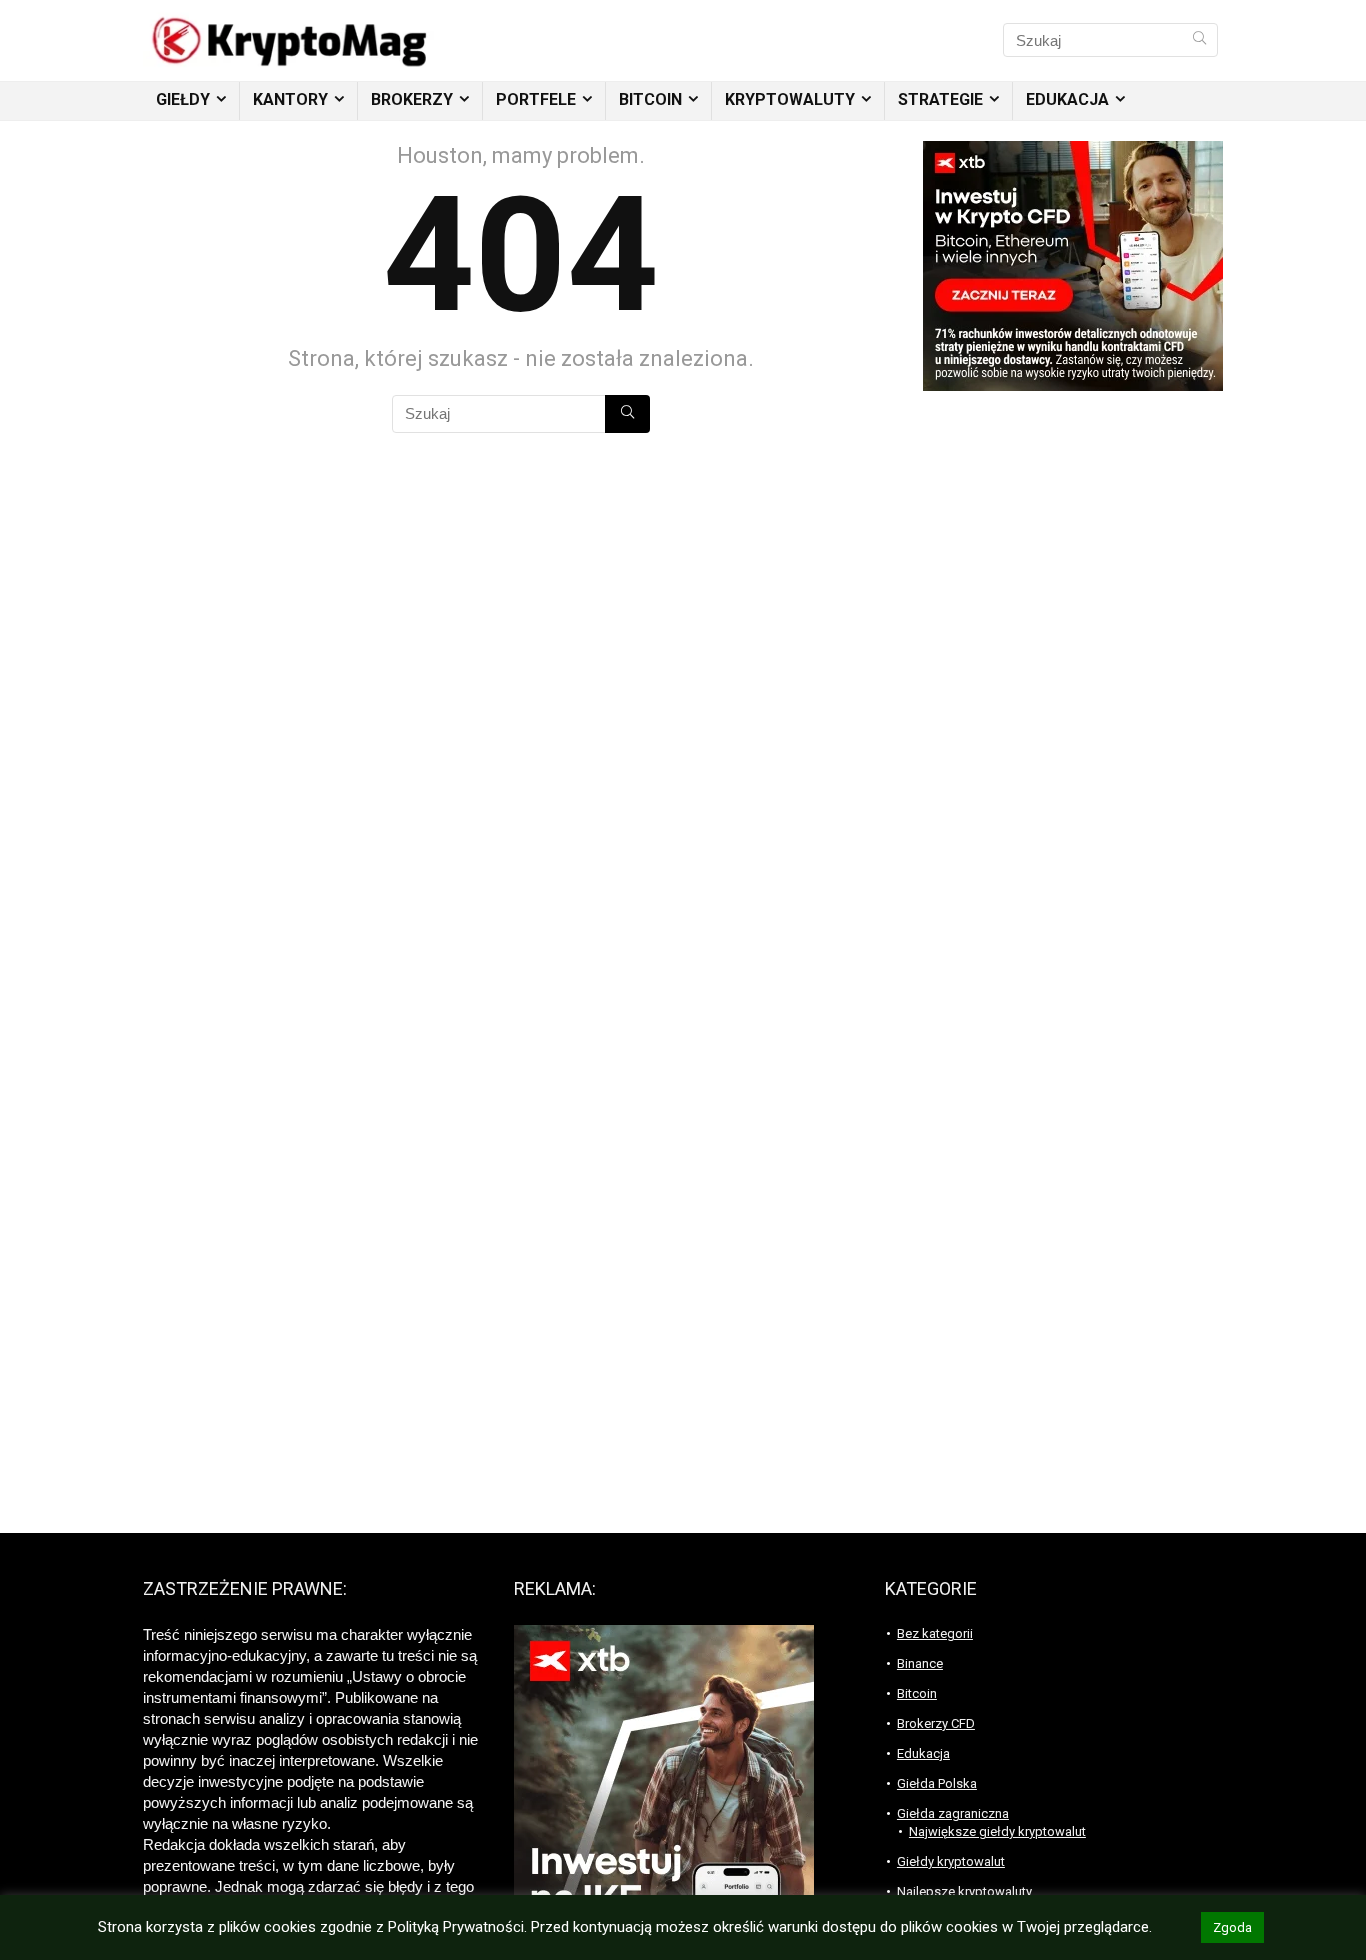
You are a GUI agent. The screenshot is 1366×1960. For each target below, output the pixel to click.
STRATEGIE (940, 99)
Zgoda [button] (1232, 1927)
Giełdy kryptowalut (951, 1861)
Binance (920, 1663)
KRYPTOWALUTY (790, 99)
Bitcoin (917, 1693)
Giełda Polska (937, 1783)
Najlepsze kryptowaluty (964, 1891)
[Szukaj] (1199, 40)
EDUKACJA (1067, 99)
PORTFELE (536, 99)
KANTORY (290, 99)
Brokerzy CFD (936, 1723)
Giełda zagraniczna (953, 1813)
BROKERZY (412, 99)
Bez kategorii (935, 1633)
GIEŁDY (183, 99)
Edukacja (923, 1753)
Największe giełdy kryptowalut (997, 1831)
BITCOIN (650, 99)
